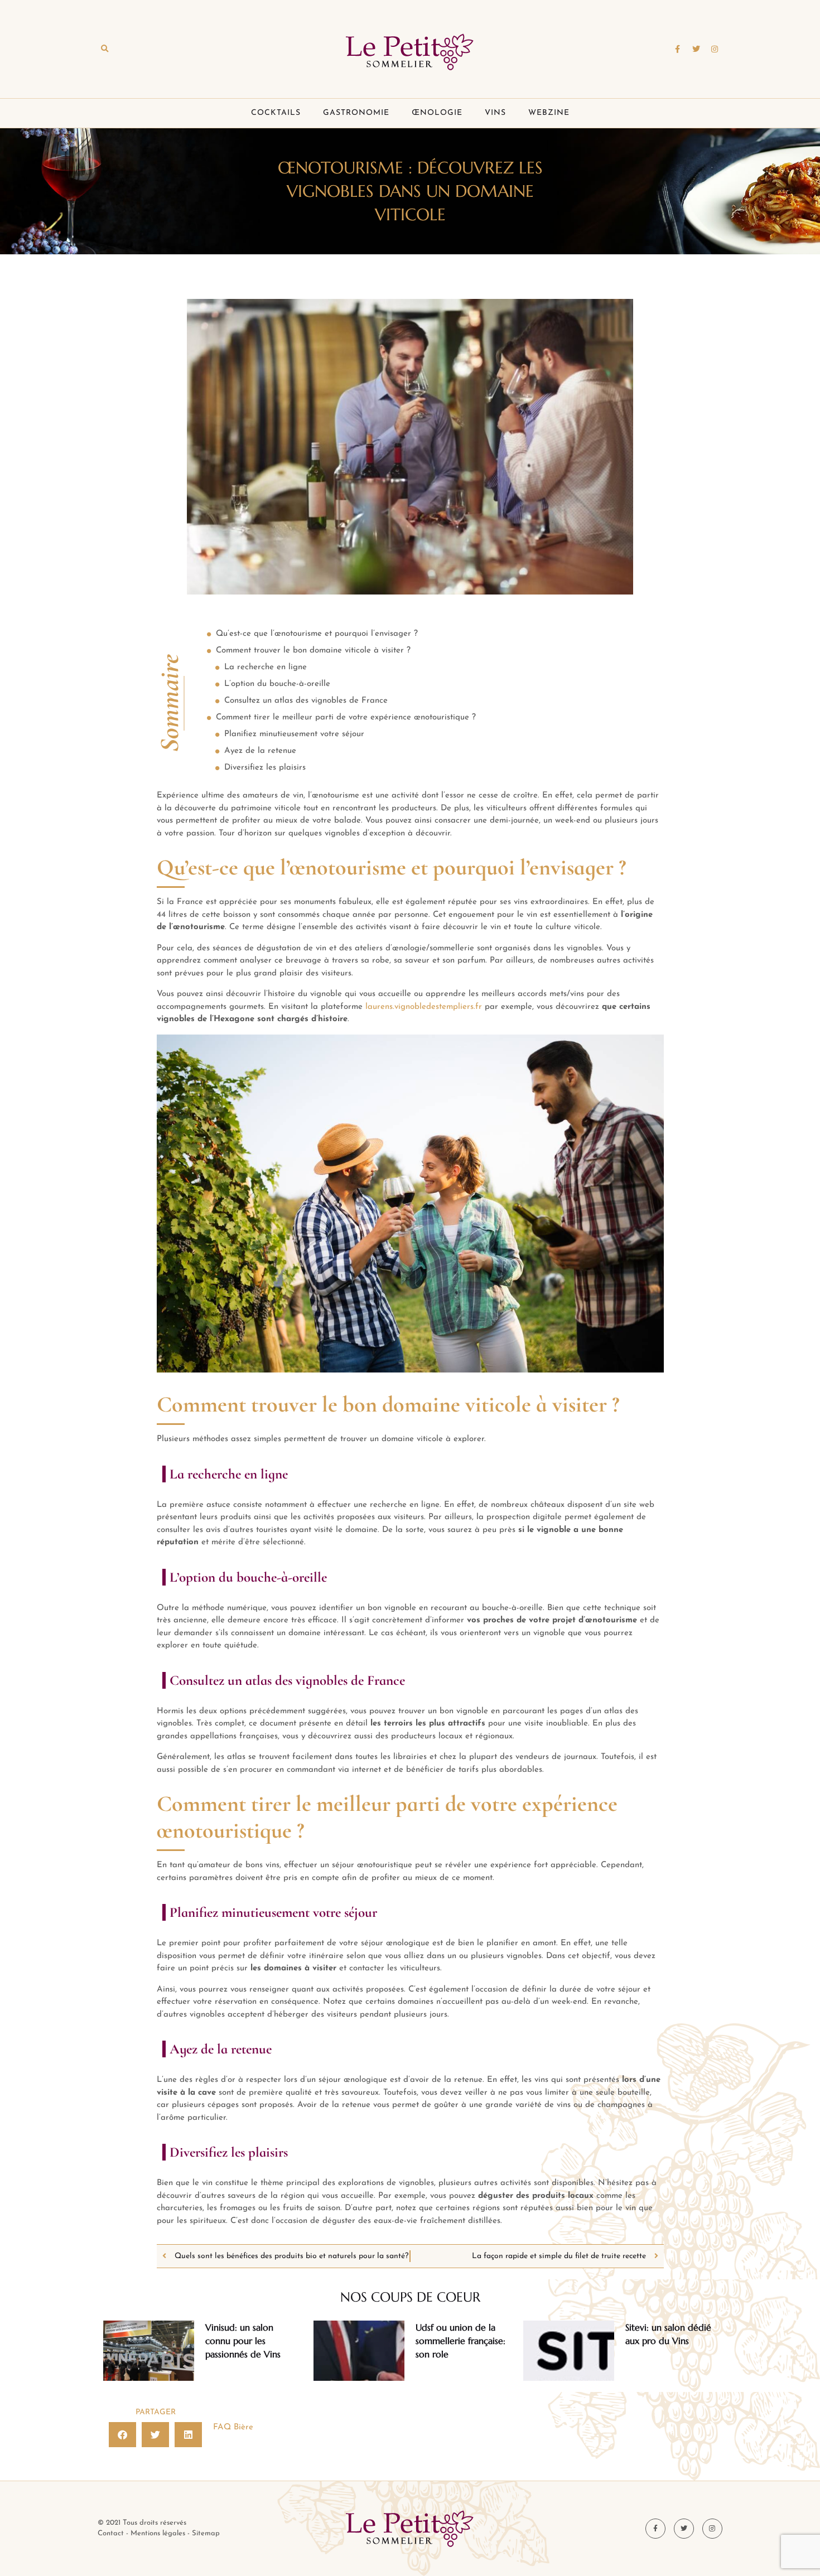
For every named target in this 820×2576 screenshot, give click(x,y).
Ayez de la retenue (260, 751)
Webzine (549, 113)
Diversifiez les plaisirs (265, 768)
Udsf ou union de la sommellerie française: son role (460, 2341)
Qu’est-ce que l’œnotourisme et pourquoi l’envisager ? (317, 634)
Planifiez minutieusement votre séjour (294, 734)
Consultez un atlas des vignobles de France (306, 701)
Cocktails (276, 113)
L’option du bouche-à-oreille (277, 684)
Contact (111, 2533)
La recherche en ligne (266, 667)
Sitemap (206, 2533)
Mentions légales (158, 2533)
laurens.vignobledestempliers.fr (424, 1007)
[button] (104, 49)
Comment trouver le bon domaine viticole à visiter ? (313, 651)
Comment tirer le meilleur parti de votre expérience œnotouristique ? (346, 717)
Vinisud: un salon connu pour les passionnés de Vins (243, 2341)
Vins (495, 113)
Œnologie (437, 113)
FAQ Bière (233, 2427)
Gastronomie (356, 113)
